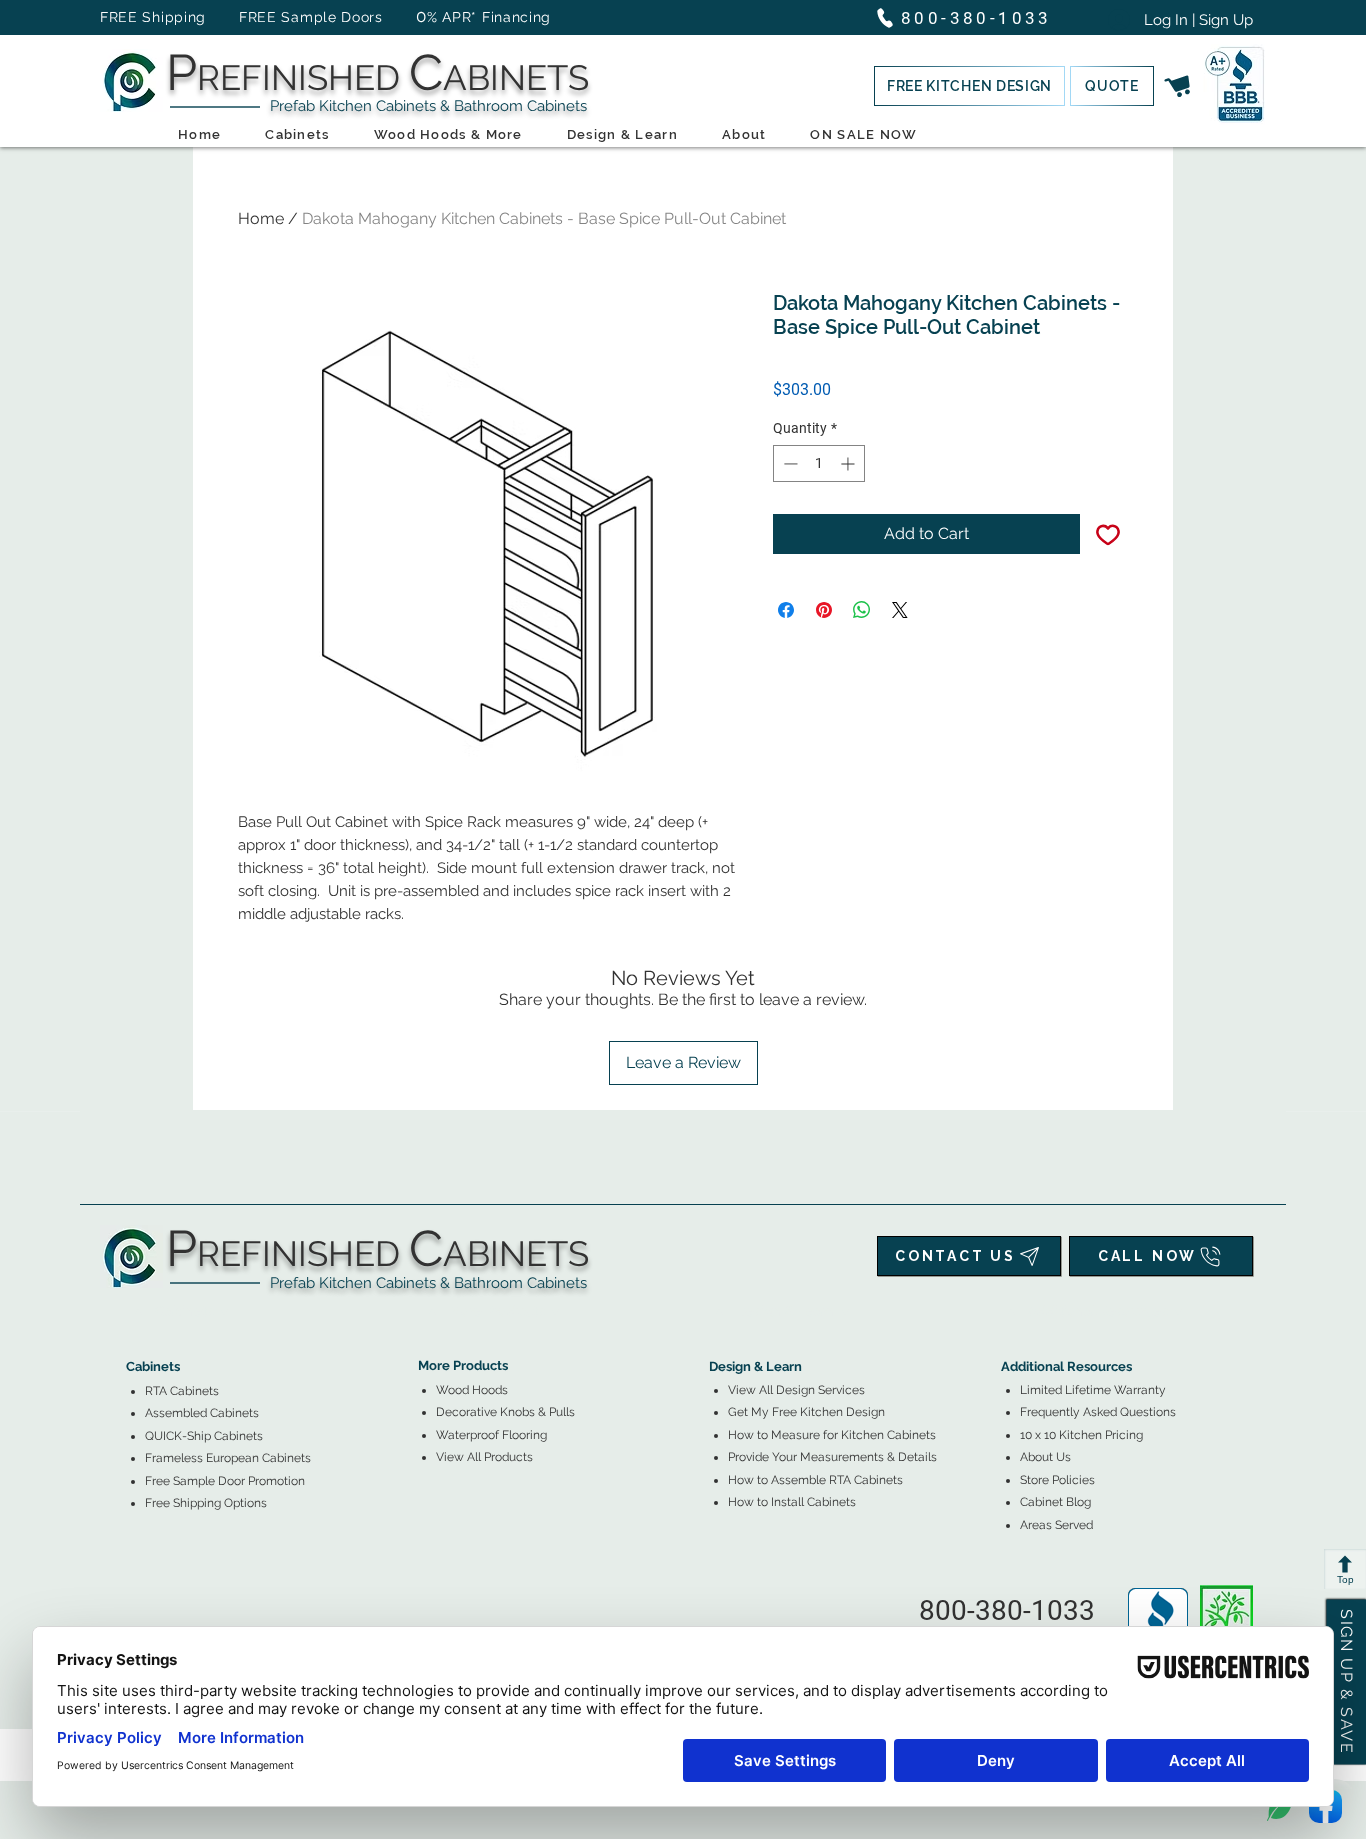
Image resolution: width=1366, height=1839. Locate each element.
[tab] (138, 1311)
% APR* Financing (489, 17)
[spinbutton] (819, 463)
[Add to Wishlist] (1108, 534)
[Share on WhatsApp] (862, 610)
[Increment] (849, 463)
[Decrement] (788, 463)
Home (261, 218)
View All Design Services (796, 1390)
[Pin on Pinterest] (824, 610)
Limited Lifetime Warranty (1093, 1390)
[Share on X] (900, 610)
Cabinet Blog (1055, 1502)
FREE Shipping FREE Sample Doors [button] (251, 17)
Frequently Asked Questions (1098, 1412)
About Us (1045, 1457)
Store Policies (1057, 1480)
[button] (969, 86)
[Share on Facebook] (786, 610)
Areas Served (1056, 1525)
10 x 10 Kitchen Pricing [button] (1081, 1435)
